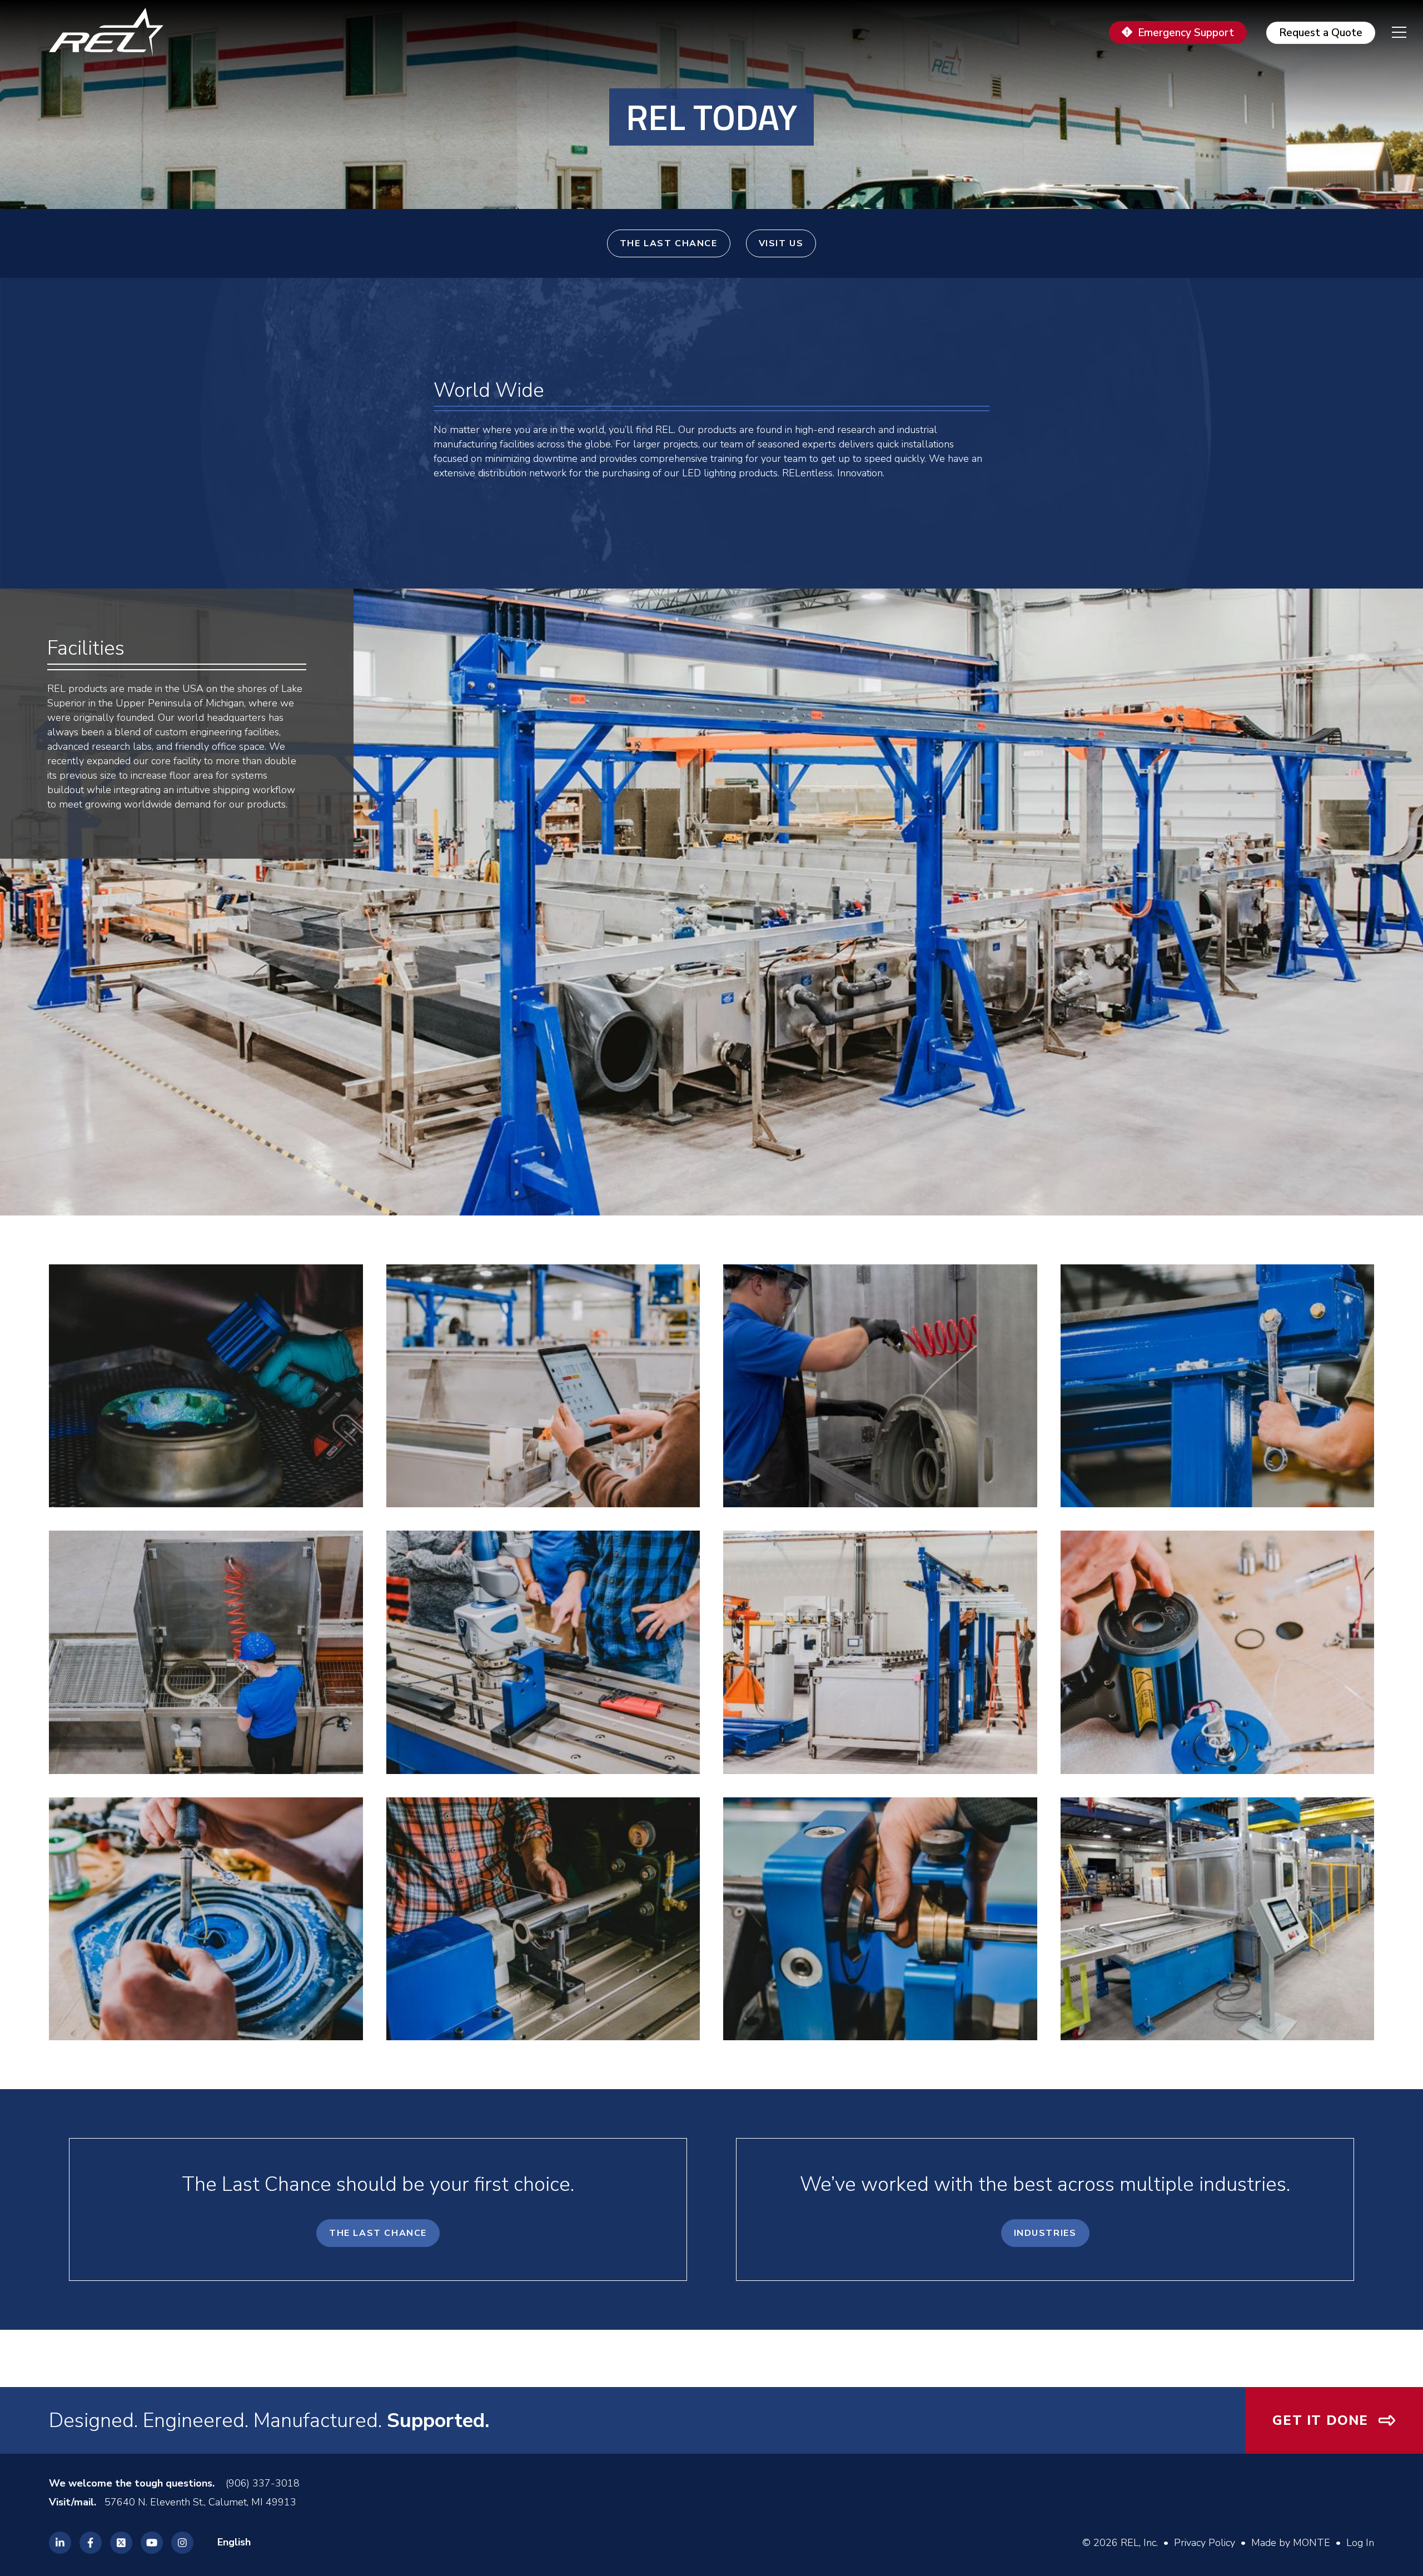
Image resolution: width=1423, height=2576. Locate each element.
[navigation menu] (1391, 32)
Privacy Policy (1205, 2543)
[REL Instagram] (182, 2543)
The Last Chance (669, 243)
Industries (1045, 2233)
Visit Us (781, 243)
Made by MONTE (1291, 2543)
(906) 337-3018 (263, 2483)
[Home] (111, 32)
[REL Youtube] (152, 2543)
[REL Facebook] (91, 2543)
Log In (1360, 2543)
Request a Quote (1321, 33)
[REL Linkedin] (60, 2543)
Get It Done (1320, 2420)
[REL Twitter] (121, 2543)
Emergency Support (1186, 33)
